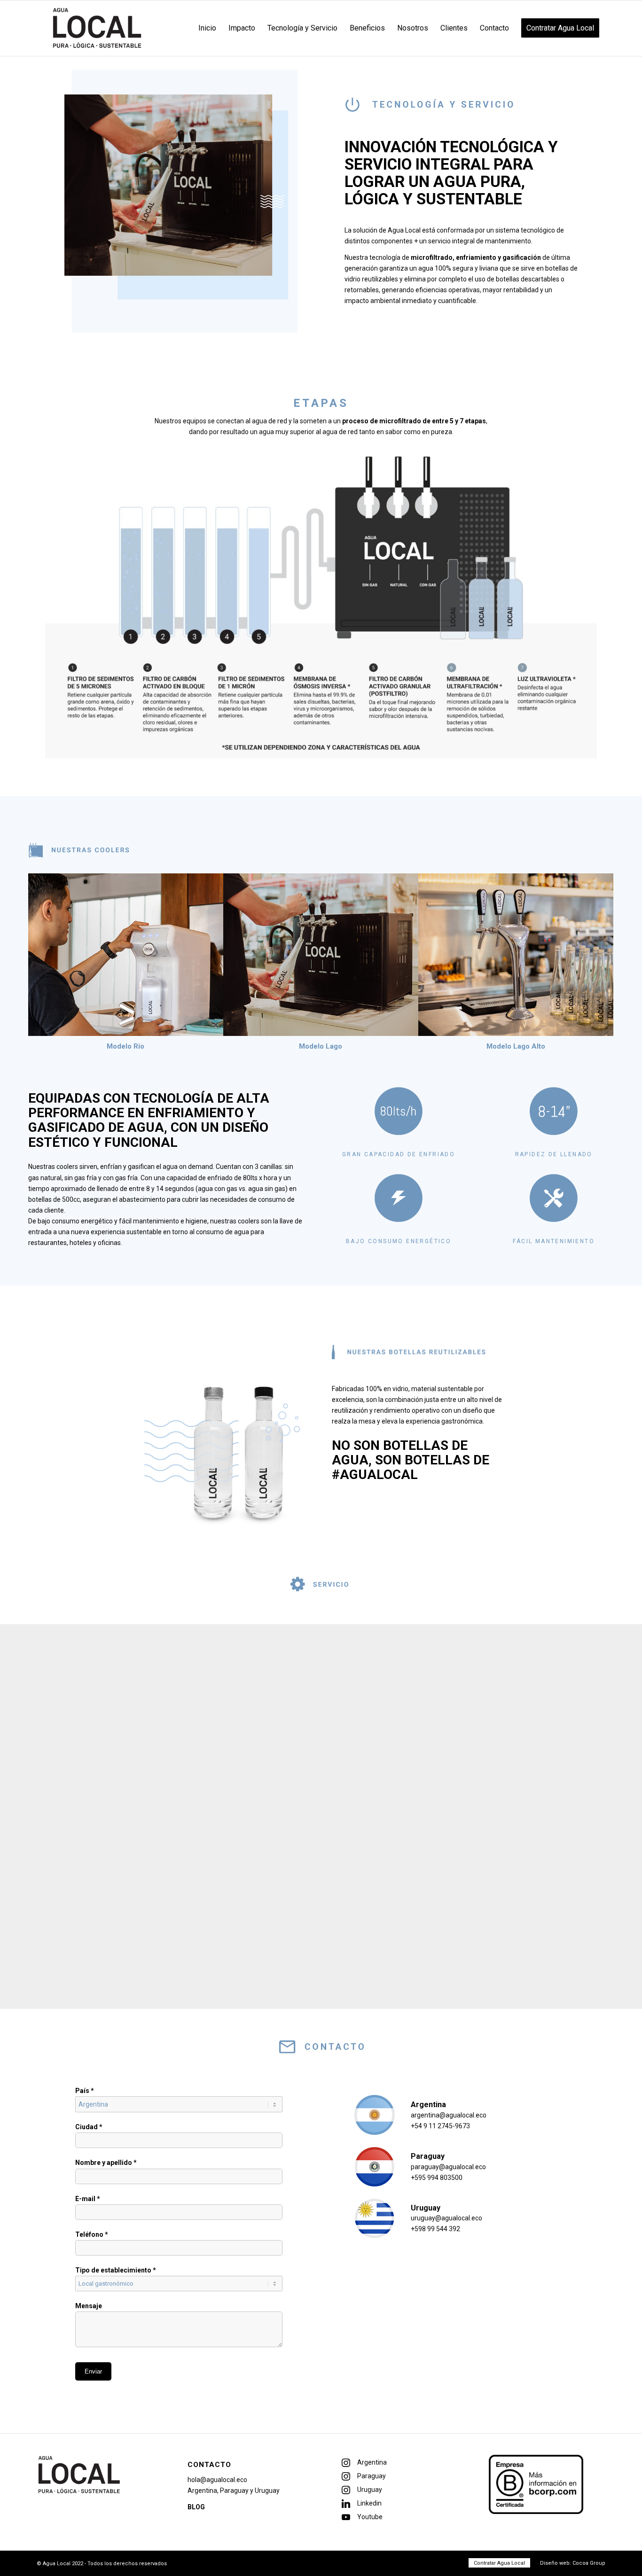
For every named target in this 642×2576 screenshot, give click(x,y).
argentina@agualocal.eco (449, 2115)
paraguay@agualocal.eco (448, 2167)
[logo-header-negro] (97, 28)
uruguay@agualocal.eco (446, 2218)
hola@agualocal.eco (217, 2480)
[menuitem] (207, 28)
